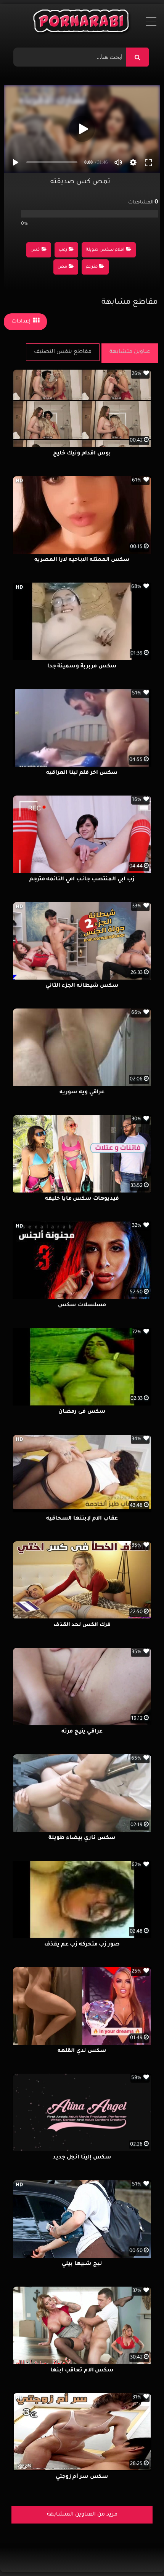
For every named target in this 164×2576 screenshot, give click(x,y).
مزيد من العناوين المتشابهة (82, 2515)
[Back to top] (140, 2553)
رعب (63, 250)
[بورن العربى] (82, 23)
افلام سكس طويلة (105, 250)
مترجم (92, 267)
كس (35, 250)
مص (62, 267)
